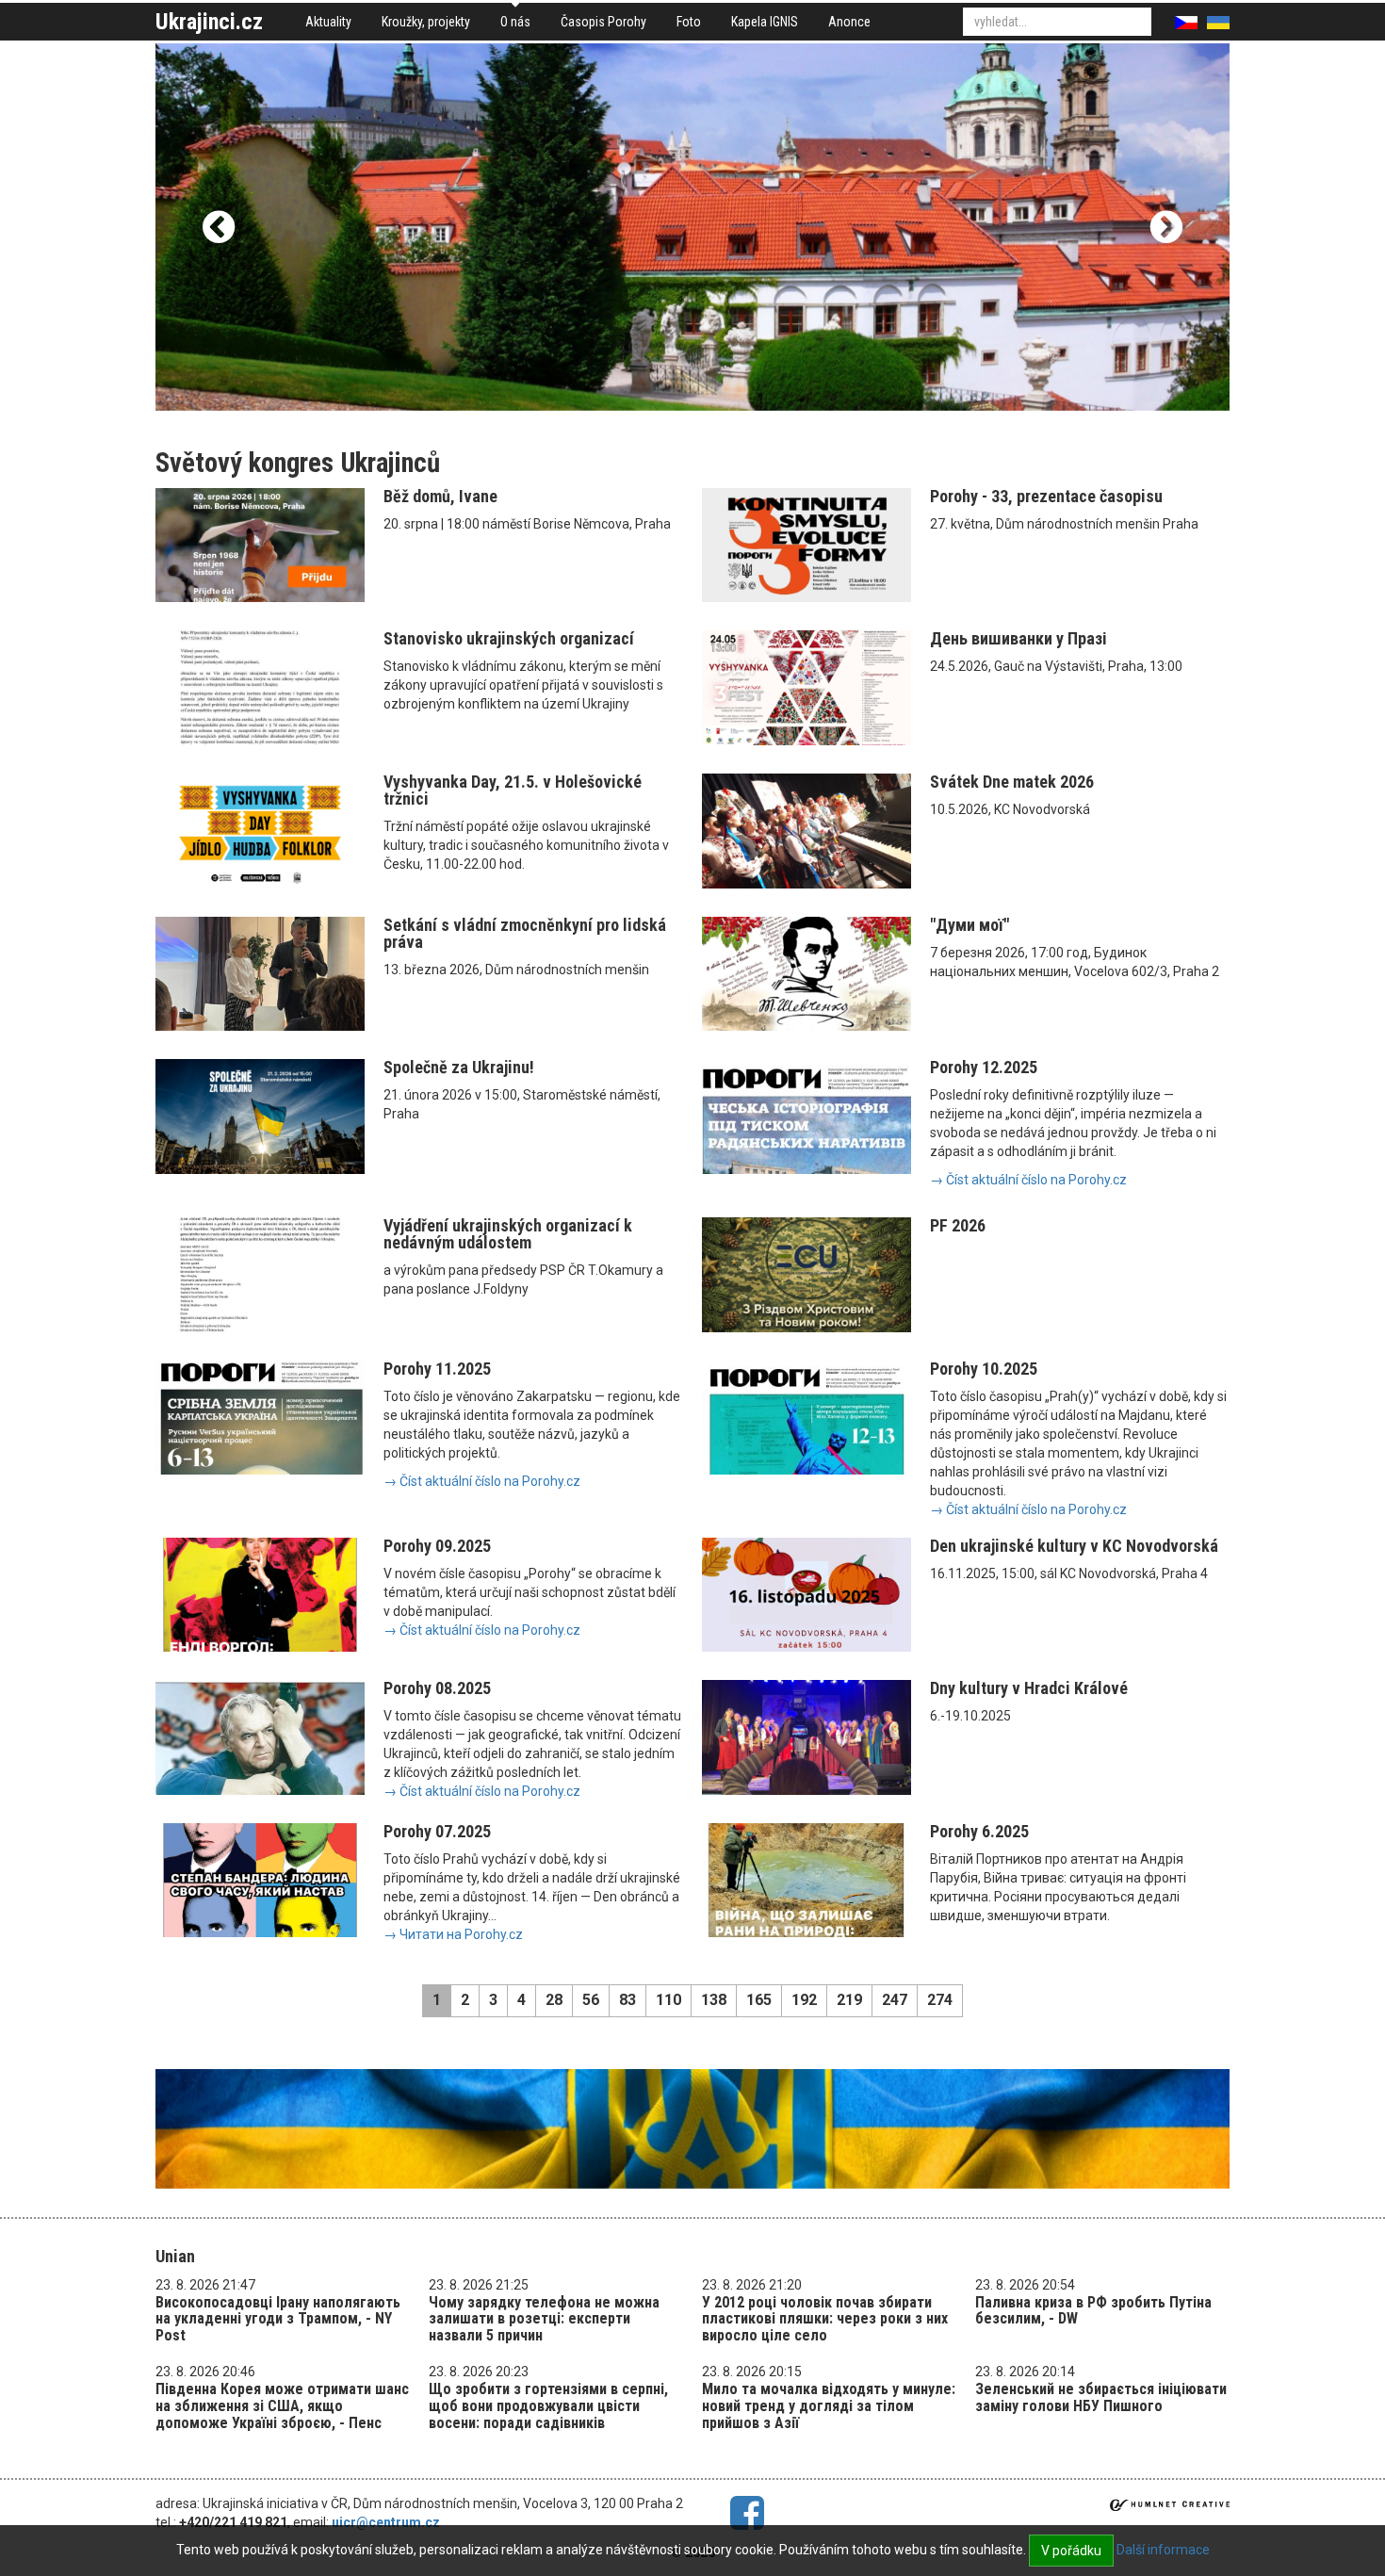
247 (895, 2000)
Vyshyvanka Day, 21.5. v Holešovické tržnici (513, 790)
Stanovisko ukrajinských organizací (509, 638)
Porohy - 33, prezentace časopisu (1046, 496)
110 (668, 2000)
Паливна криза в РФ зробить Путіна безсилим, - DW (1093, 2311)
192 (804, 2000)
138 (714, 2000)
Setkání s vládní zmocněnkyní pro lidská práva (525, 933)
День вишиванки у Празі (1018, 638)
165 (759, 2000)
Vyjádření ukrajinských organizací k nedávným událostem (508, 1234)
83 (627, 2000)
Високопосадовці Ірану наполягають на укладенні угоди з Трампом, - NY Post (278, 2319)
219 (849, 2000)
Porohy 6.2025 (979, 1831)
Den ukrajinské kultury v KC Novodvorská (1074, 1546)
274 (940, 2000)
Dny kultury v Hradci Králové (1029, 1688)
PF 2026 (958, 1225)
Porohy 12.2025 (984, 1067)
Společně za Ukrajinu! (459, 1067)
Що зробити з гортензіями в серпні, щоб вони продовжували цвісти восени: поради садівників (548, 2405)
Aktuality (328, 22)
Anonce (849, 22)
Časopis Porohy (603, 22)
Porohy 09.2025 (437, 1546)
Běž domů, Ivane (440, 496)
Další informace (1163, 2550)
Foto (689, 22)
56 (591, 2000)
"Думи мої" (969, 925)
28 (554, 2000)
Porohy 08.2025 (437, 1688)
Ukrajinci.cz (209, 22)
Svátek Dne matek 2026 (1012, 782)
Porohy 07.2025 (437, 1831)
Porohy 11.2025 (437, 1369)
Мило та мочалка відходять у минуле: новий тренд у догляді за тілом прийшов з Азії (829, 2405)
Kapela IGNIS (765, 22)
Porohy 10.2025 (984, 1369)
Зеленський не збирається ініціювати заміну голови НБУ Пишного (1101, 2397)
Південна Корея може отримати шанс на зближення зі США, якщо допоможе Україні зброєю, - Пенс (282, 2405)
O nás (515, 22)
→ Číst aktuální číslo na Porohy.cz (1028, 1180)
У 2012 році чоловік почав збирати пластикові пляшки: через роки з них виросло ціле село (825, 2319)
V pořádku (1071, 2551)
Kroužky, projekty (426, 22)
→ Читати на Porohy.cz (453, 1934)
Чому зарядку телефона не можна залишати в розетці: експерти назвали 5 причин (544, 2319)
